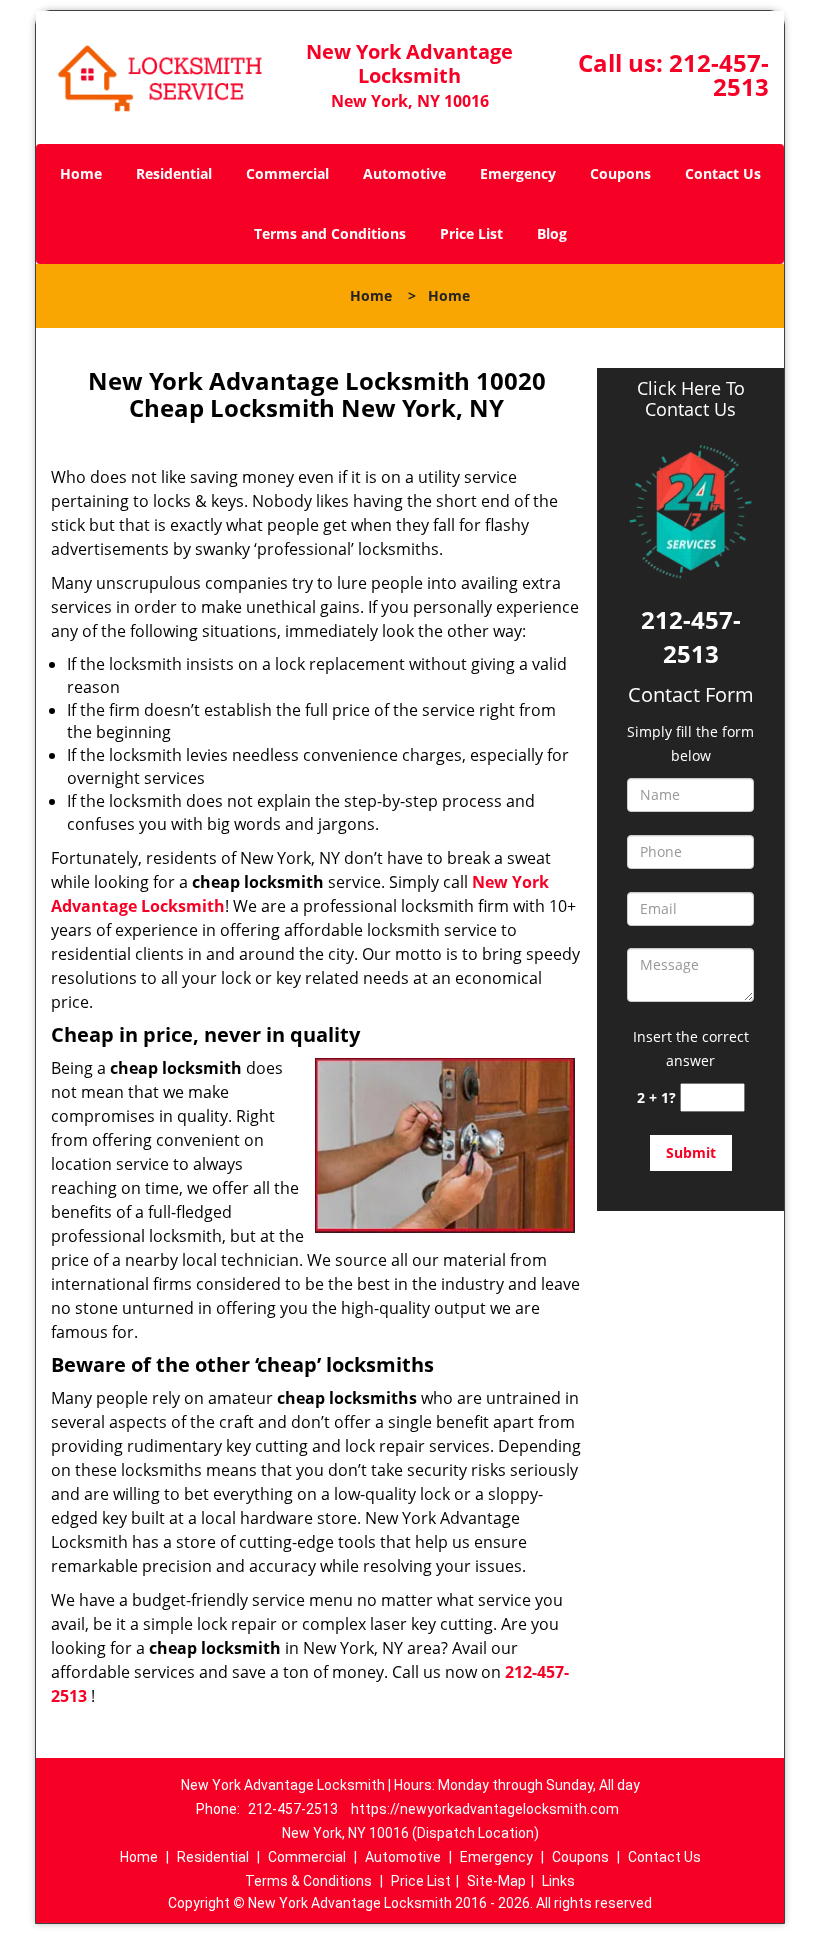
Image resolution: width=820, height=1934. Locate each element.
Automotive (404, 173)
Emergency (518, 173)
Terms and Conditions (330, 233)
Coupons (620, 173)
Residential (174, 173)
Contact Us (723, 173)
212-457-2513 (719, 74)
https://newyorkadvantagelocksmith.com (485, 1809)
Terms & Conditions (308, 1881)
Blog (552, 233)
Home (81, 173)
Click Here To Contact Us (691, 399)
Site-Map (496, 1881)
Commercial (287, 173)
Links (558, 1881)
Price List (471, 233)
